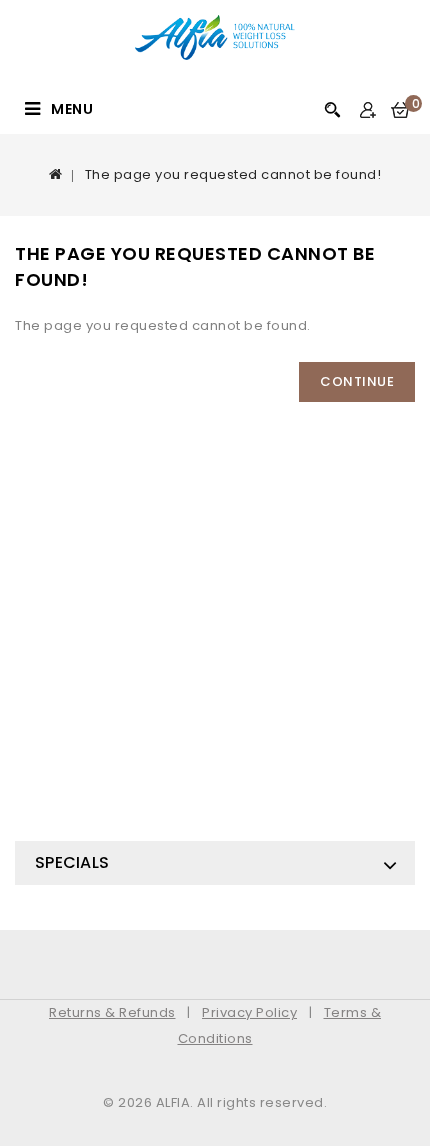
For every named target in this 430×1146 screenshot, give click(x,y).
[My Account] (367, 110)
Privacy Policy (249, 1012)
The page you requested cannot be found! (233, 174)
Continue (357, 381)
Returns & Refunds (112, 1012)
